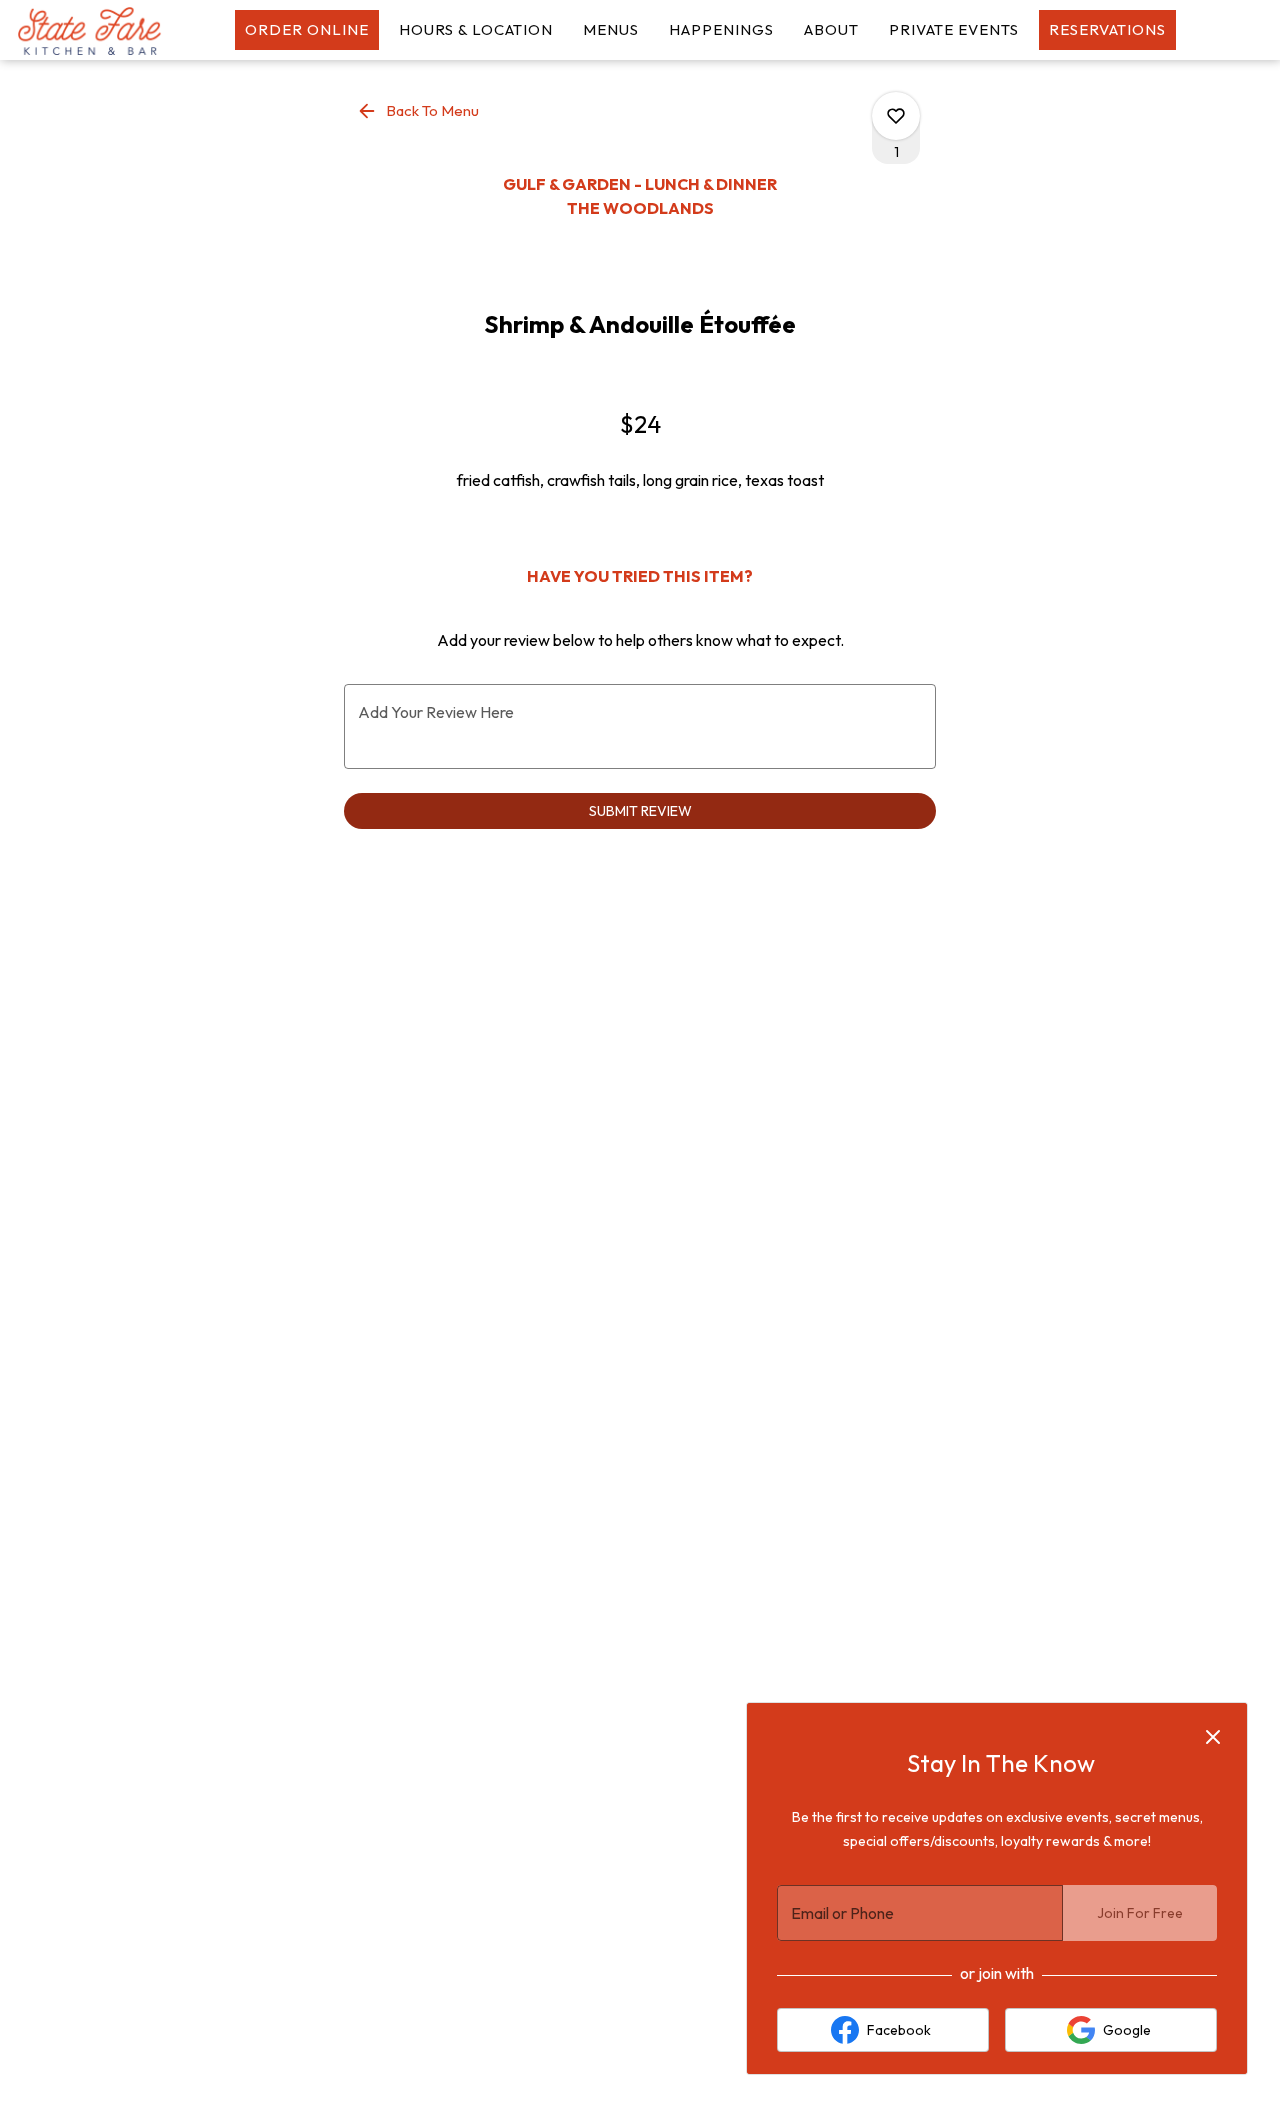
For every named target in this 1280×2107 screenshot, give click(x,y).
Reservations (1107, 29)
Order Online (307, 29)
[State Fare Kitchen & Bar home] (106, 30)
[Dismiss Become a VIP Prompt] (1213, 1737)
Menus (611, 29)
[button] (419, 111)
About (831, 29)
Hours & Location (476, 29)
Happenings (721, 29)
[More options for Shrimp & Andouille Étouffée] (896, 116)
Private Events (954, 29)
